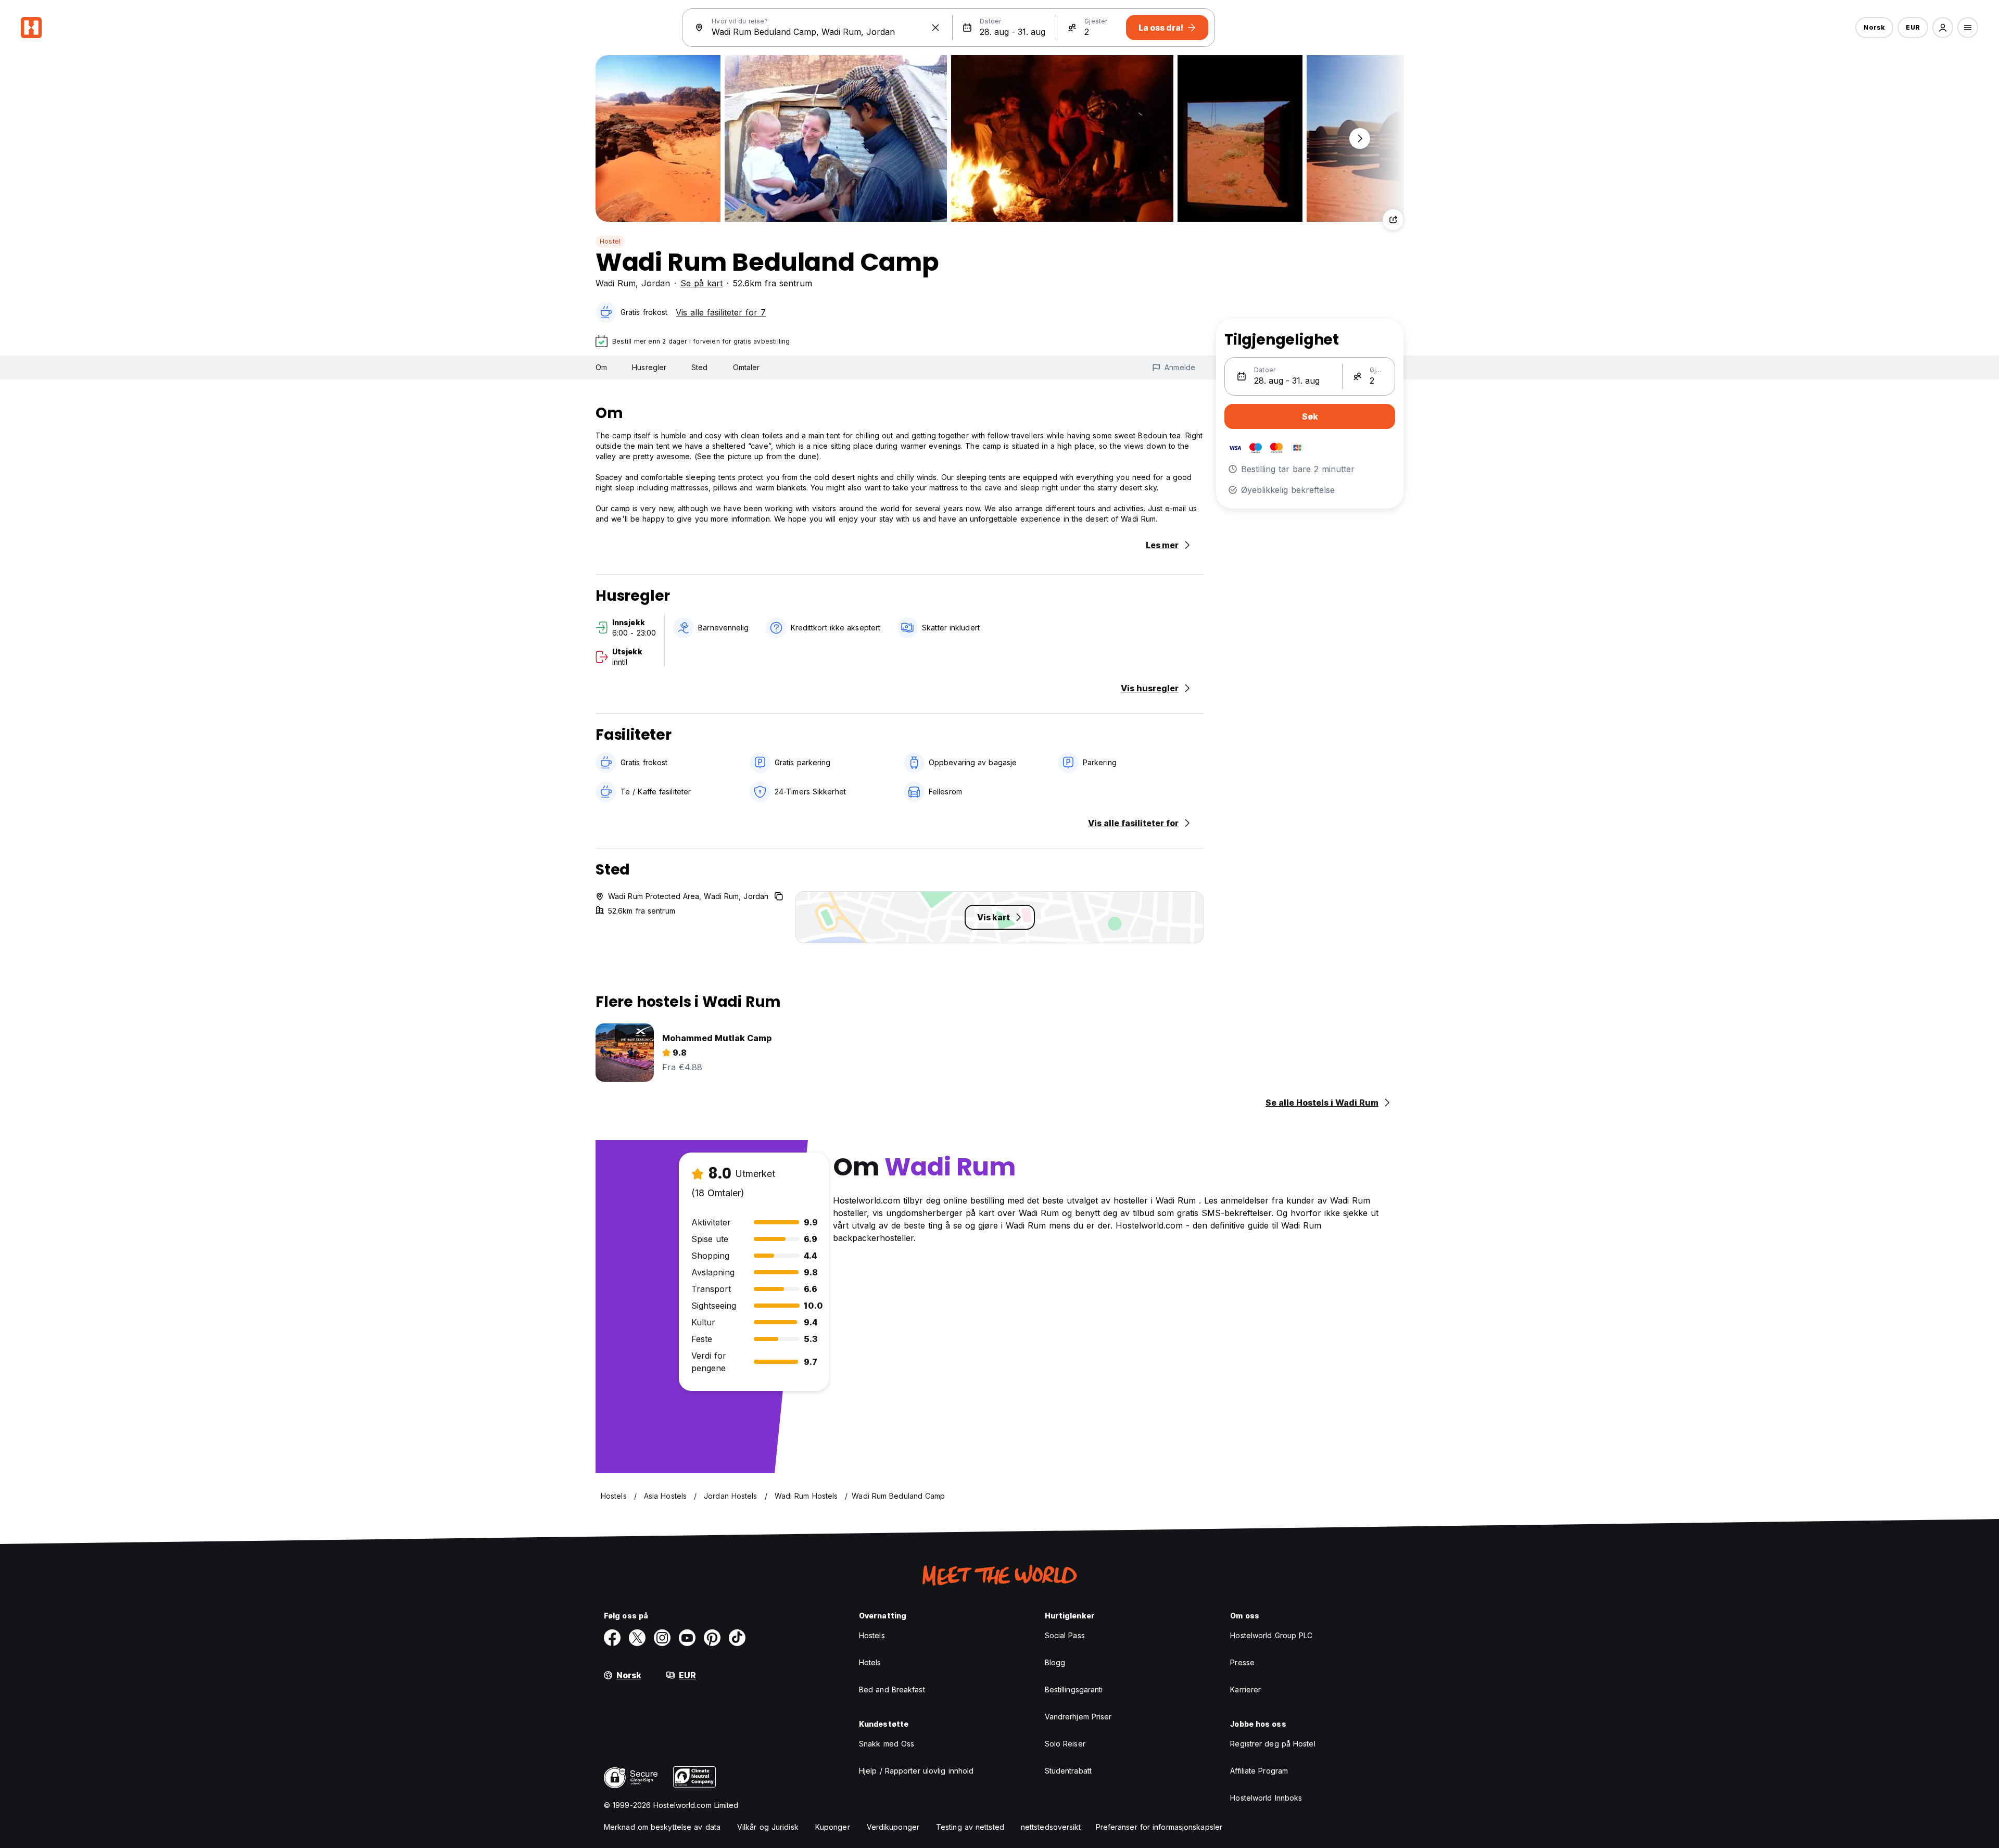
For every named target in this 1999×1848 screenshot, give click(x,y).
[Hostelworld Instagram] (662, 1638)
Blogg (1055, 1662)
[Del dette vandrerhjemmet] (1393, 220)
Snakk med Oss (887, 1744)
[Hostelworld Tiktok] (737, 1638)
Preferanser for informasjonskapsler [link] (1159, 1827)
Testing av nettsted (970, 1827)
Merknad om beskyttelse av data (662, 1827)
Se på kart (701, 283)
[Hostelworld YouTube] (687, 1638)
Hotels (870, 1662)
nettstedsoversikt (1051, 1827)
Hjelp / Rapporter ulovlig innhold (916, 1771)
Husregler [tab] (649, 367)
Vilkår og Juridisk (768, 1827)
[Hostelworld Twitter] (637, 1638)
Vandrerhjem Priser (1078, 1717)
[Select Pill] (1943, 28)
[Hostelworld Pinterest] (712, 1638)
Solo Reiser (1065, 1744)
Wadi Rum (616, 283)
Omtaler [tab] (747, 367)
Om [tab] (601, 367)
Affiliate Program (1259, 1771)
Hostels (872, 1635)
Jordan (656, 283)
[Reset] (935, 28)
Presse (1242, 1662)
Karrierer (1245, 1689)
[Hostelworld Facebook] (612, 1638)
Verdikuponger (893, 1827)
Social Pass (1065, 1635)
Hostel (610, 241)
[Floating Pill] (1360, 138)
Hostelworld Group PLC (1271, 1635)
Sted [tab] (699, 367)
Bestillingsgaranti (1074, 1689)
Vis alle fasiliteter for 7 (721, 312)
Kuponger (833, 1827)
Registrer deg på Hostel (1273, 1744)
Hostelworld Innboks (1266, 1798)
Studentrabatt (1068, 1771)
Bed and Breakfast (892, 1689)
